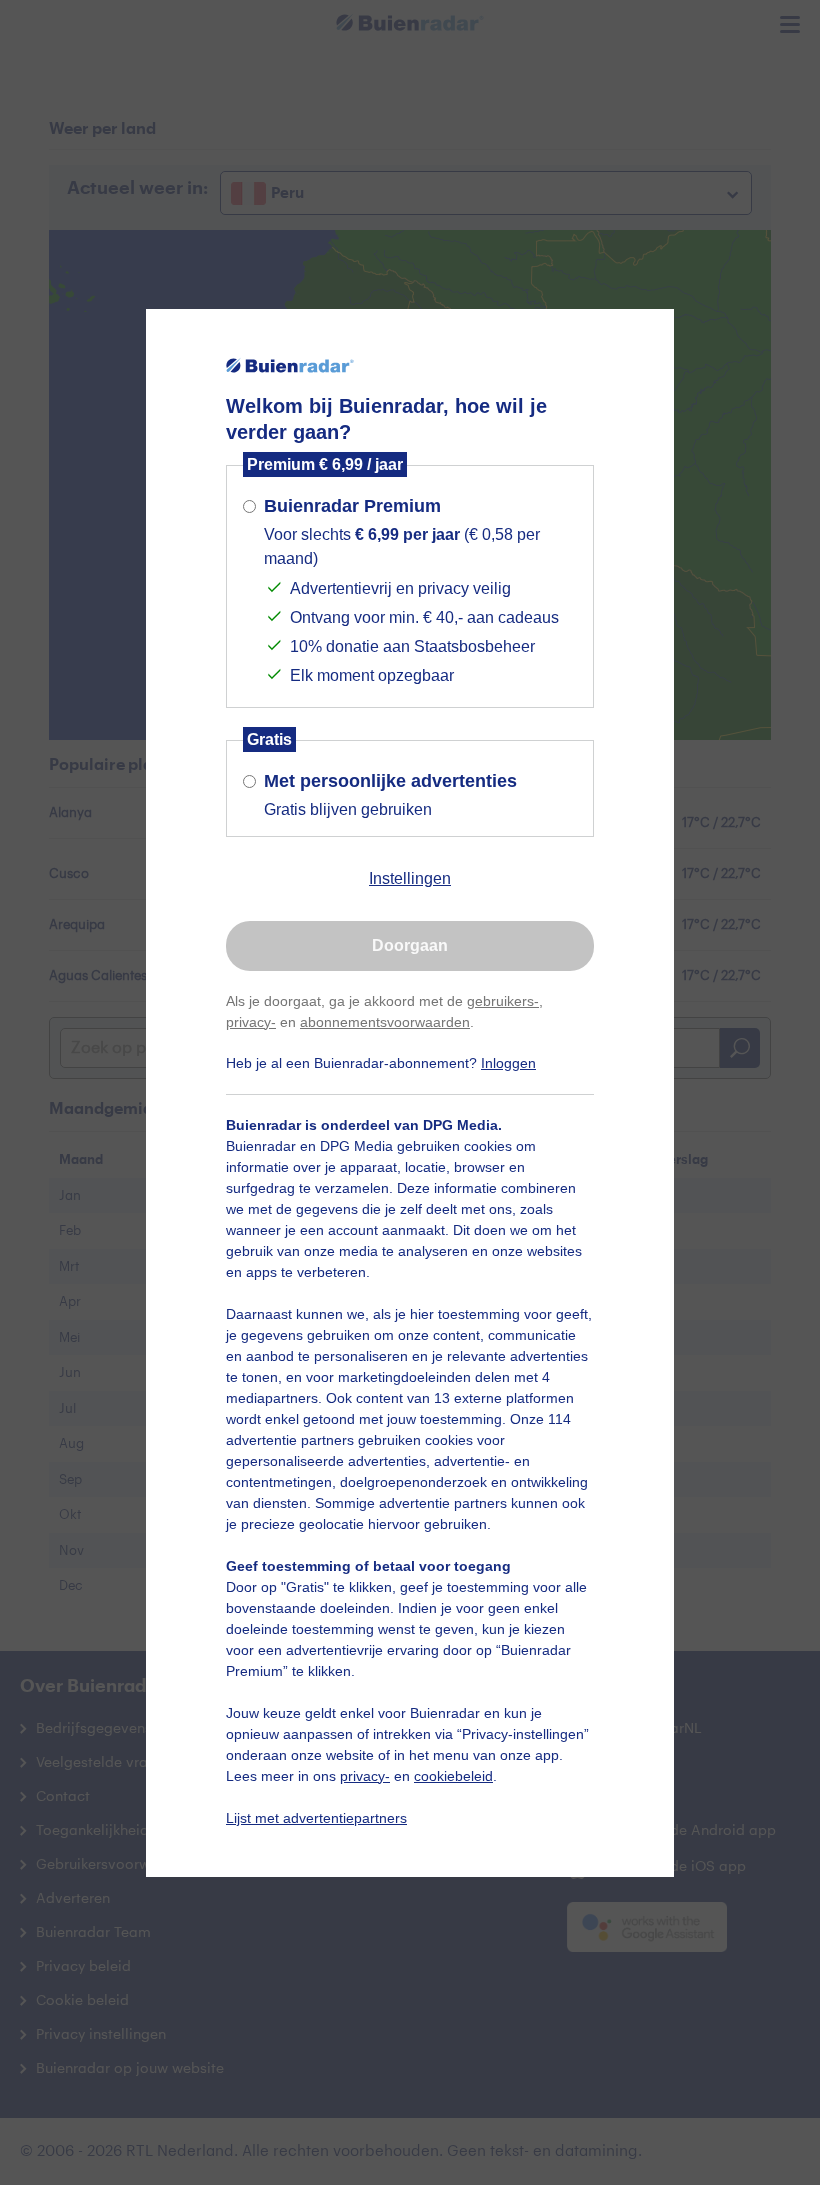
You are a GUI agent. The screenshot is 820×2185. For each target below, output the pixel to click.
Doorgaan (410, 945)
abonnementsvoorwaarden (385, 1022)
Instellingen (410, 878)
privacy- (251, 1022)
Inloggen (508, 1063)
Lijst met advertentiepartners (316, 1818)
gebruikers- (503, 1001)
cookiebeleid (453, 1776)
